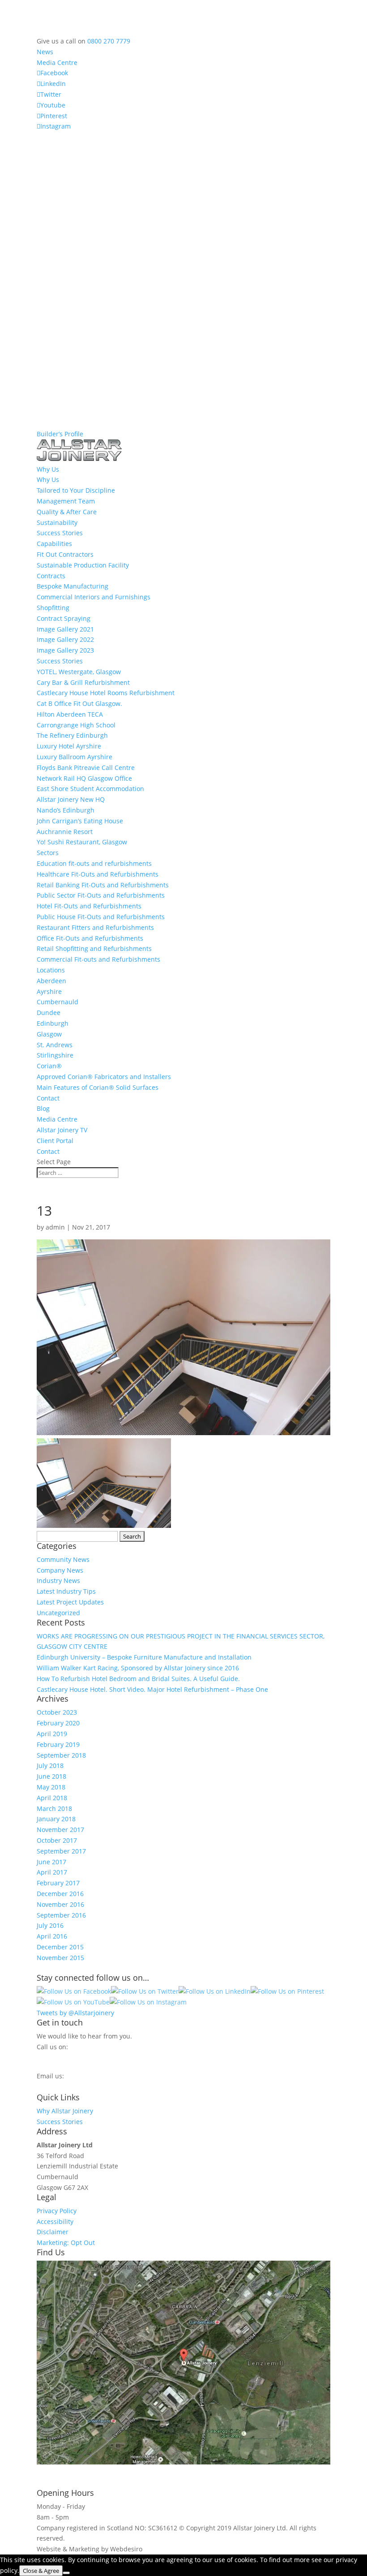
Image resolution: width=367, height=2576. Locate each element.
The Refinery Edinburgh (72, 735)
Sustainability (57, 523)
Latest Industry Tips (66, 1591)
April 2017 (52, 1872)
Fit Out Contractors (65, 554)
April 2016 (52, 1936)
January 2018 (56, 1819)
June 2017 (51, 1862)
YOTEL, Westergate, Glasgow (79, 672)
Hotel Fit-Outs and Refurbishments (89, 906)
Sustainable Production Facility (83, 565)
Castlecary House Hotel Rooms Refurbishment (106, 693)
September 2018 (61, 1755)
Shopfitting (53, 608)
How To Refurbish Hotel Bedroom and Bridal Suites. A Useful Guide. (138, 1679)
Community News (63, 1559)
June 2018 (51, 1776)
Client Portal (55, 1141)
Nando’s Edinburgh (66, 810)
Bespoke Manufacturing (73, 586)
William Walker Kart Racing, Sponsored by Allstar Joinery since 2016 (138, 1668)
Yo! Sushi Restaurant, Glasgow (82, 842)
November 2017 (60, 1830)
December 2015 (60, 1947)
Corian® (49, 1066)
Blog (43, 1108)
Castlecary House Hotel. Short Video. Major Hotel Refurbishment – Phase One (152, 1689)
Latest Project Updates (70, 1602)
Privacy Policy (57, 2211)
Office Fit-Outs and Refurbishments (90, 938)
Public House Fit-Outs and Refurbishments (101, 917)
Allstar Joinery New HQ (71, 799)
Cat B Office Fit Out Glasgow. (79, 703)
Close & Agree (41, 2571)
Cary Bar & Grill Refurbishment (83, 682)
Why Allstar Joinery (65, 2111)
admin (55, 1227)
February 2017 (58, 1883)
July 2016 (50, 1925)
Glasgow (49, 1034)
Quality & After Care (67, 512)
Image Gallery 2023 (65, 650)
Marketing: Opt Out (66, 2243)
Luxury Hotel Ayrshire (69, 746)
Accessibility (55, 2221)
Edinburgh (53, 1023)
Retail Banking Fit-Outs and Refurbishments (103, 885)
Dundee (49, 1013)
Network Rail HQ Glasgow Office (84, 778)
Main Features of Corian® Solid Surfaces (98, 1087)
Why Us (48, 480)
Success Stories (60, 533)
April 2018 (52, 1798)
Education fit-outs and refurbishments (94, 863)
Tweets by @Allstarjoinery (75, 2013)
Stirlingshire (55, 1055)
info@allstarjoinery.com (77, 2085)
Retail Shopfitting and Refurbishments (94, 948)
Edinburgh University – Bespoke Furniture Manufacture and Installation (144, 1657)
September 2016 (61, 1915)
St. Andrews (55, 1045)
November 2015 (60, 1958)
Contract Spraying (64, 618)
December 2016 (60, 1894)
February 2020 (58, 1723)
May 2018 (51, 1787)
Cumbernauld (58, 1002)
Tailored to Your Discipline (76, 490)
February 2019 (58, 1744)
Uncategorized (58, 1613)
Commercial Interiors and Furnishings (94, 597)
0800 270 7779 (109, 41)
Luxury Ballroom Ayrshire (75, 757)
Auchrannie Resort (65, 832)
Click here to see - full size (76, 2472)
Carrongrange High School (76, 725)
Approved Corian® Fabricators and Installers (104, 1077)
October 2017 (57, 1840)
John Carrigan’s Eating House (80, 821)
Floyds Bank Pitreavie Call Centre (86, 768)
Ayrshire (49, 991)
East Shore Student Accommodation (90, 789)
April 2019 (52, 1734)
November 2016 (60, 1904)
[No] (66, 2573)
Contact (48, 1098)
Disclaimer (53, 2232)
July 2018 (50, 1765)
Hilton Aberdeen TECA (70, 714)
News (45, 52)
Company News (60, 1570)
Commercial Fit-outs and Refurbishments (98, 959)
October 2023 (57, 1712)
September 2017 (61, 1851)
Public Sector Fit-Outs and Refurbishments (101, 895)
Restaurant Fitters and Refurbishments (95, 927)
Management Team (66, 501)
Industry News (58, 1580)
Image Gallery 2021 (65, 629)
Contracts (51, 576)
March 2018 (54, 1808)
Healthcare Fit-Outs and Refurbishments (98, 874)
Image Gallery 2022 (65, 639)
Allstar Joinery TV (62, 1130)
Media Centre (57, 62)
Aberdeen (51, 981)
